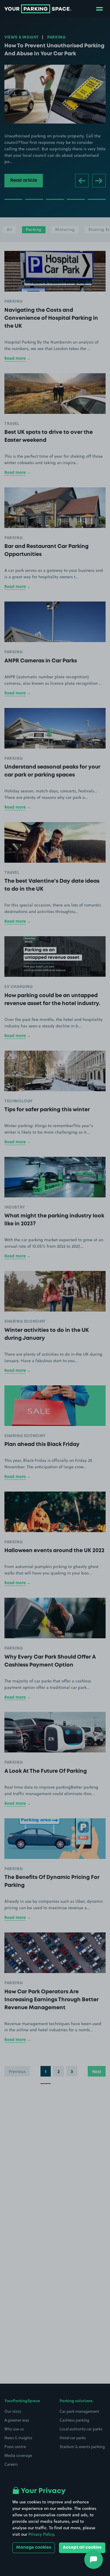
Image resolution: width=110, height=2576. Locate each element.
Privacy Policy (41, 2534)
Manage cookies (34, 2547)
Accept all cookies (82, 2547)
